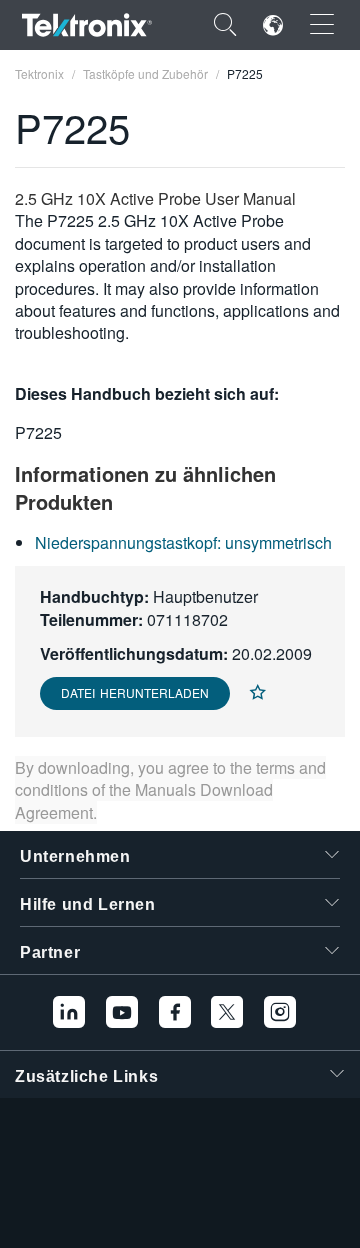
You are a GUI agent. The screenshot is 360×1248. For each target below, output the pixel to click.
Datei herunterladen (135, 692)
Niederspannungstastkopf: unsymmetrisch (183, 542)
